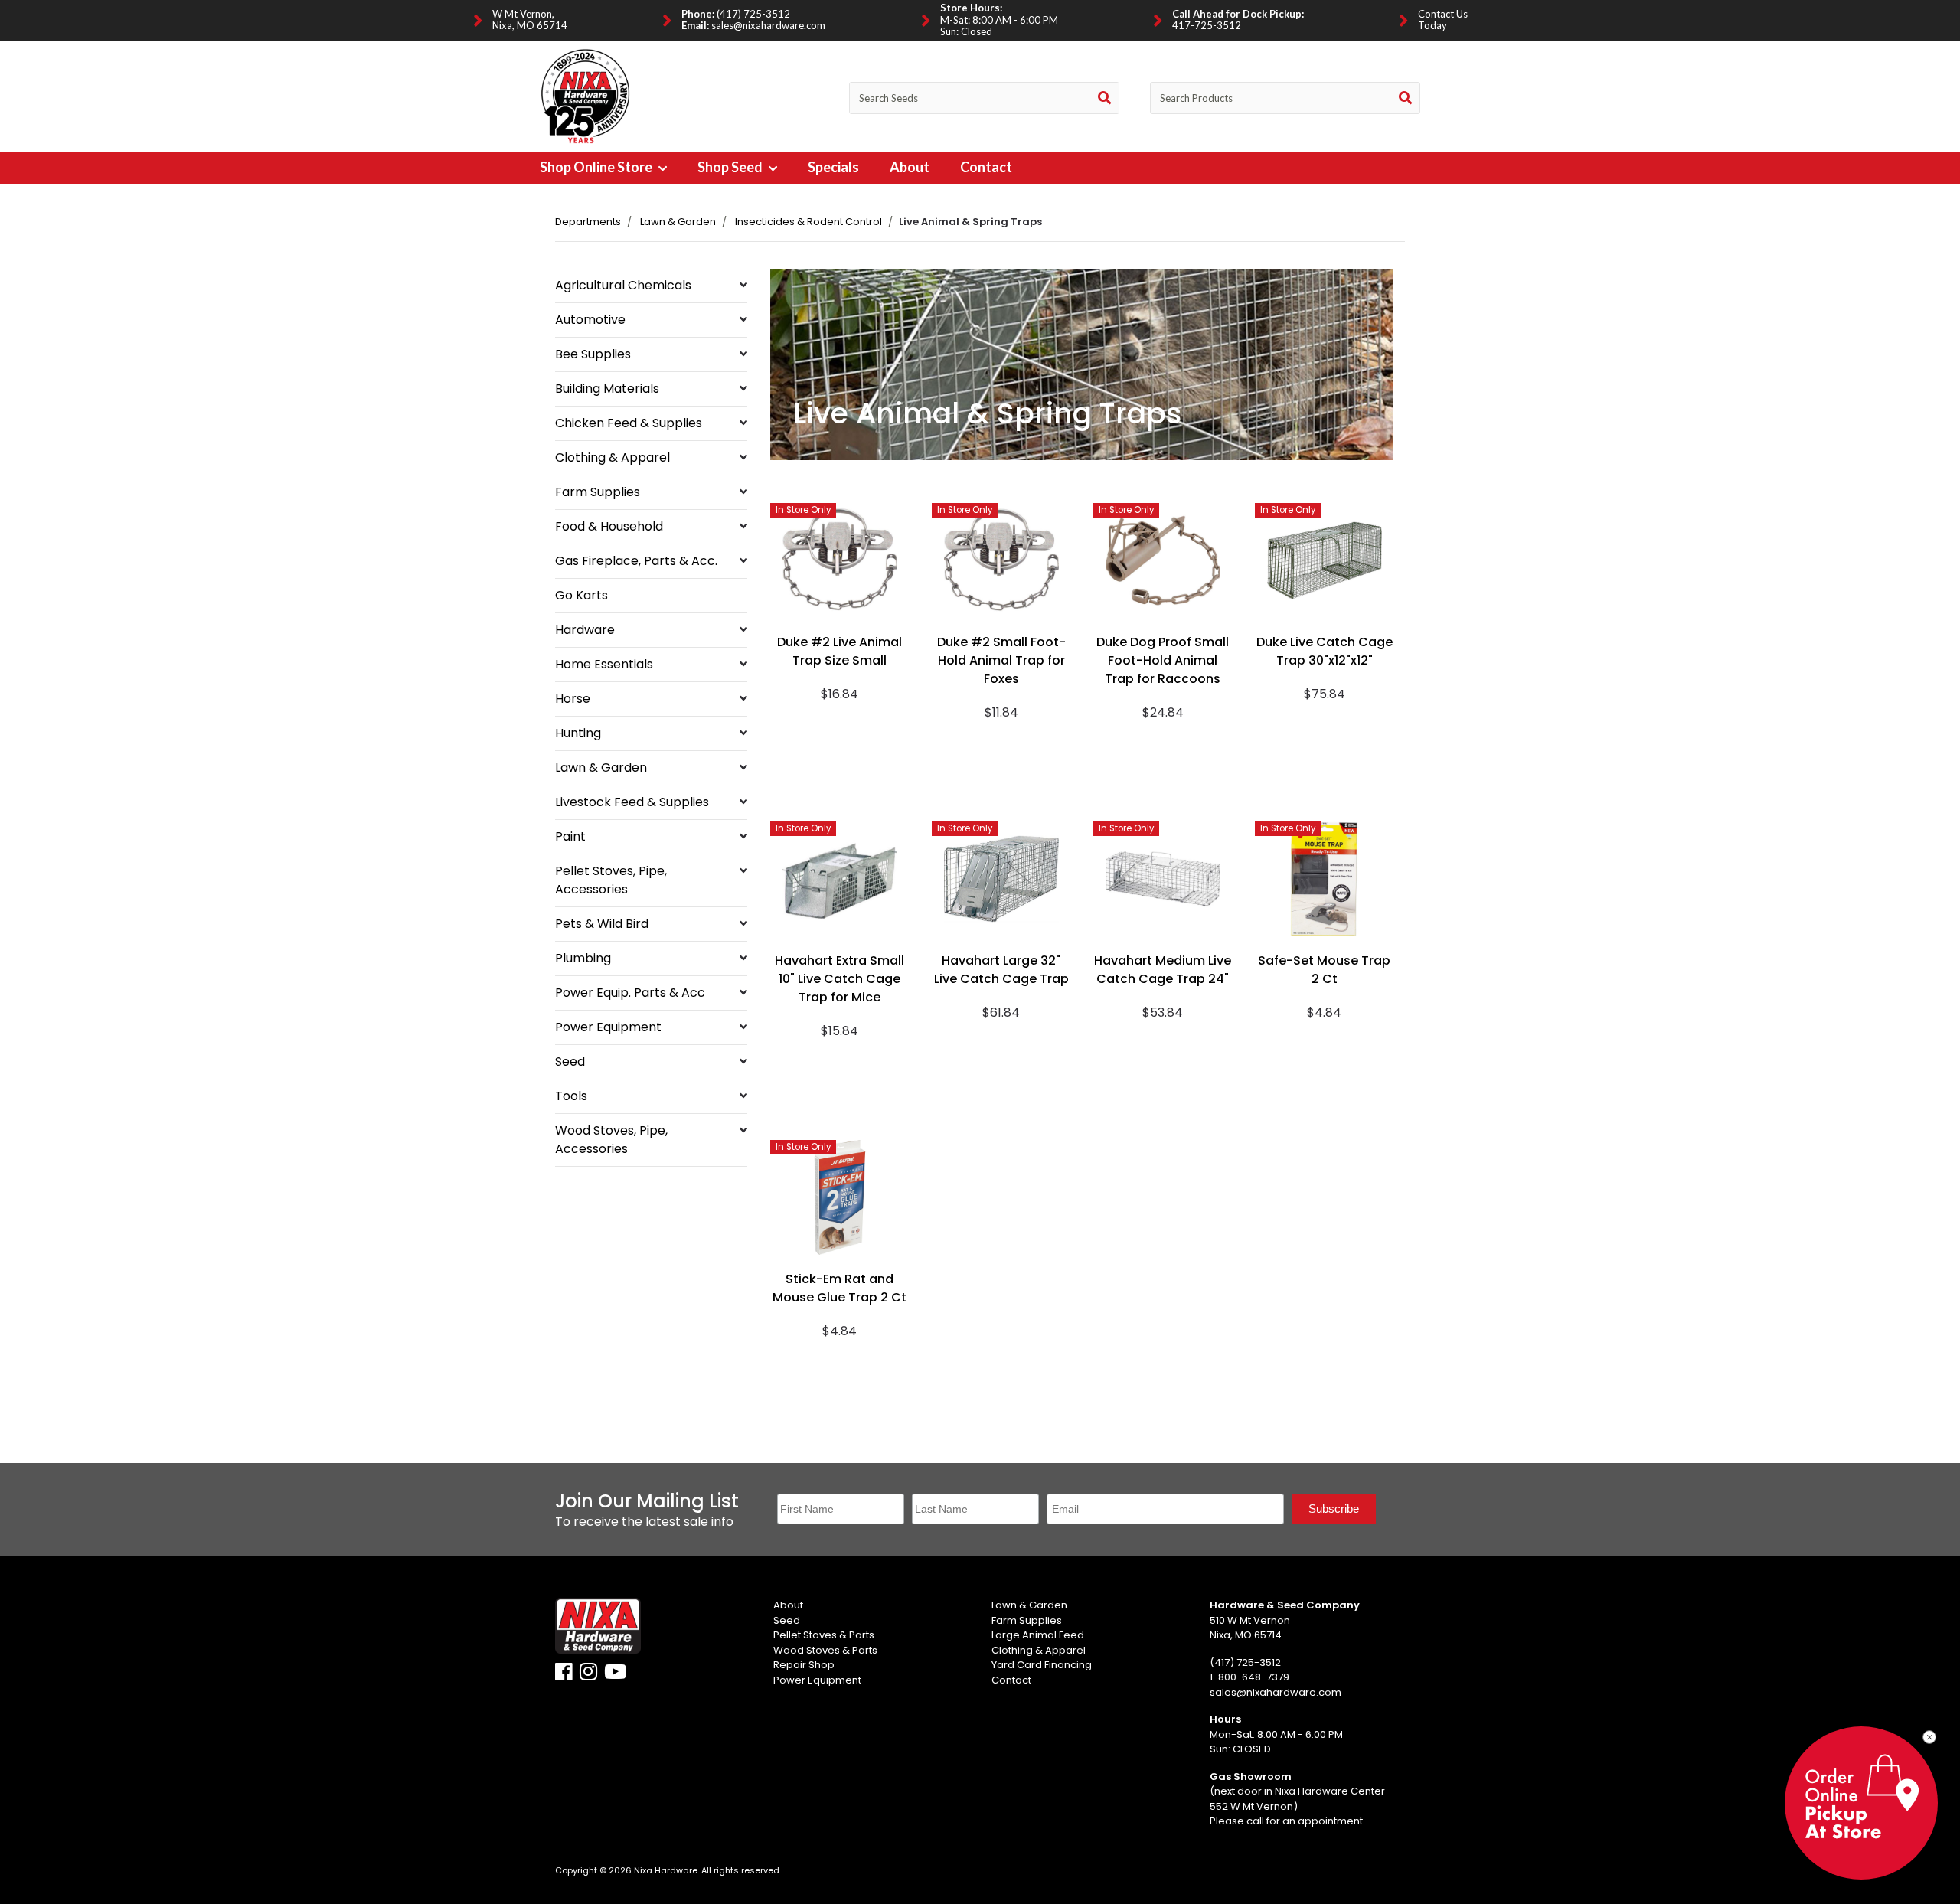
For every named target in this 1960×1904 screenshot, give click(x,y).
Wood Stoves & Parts (825, 1650)
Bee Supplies (593, 354)
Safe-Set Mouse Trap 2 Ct (1324, 970)
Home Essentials (604, 664)
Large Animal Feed (1038, 1635)
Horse (573, 699)
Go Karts (581, 595)
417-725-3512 (1207, 25)
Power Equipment (608, 1027)
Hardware (585, 630)
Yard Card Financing (1042, 1665)
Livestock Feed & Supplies (632, 802)
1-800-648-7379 (1249, 1677)
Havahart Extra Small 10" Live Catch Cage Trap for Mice (840, 979)
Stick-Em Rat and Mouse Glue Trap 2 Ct (840, 1288)
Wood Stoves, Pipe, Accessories (611, 1140)
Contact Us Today (1443, 20)
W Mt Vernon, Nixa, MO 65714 (530, 20)
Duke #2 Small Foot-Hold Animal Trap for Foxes (1001, 660)
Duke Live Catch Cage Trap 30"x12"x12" (1325, 651)
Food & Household (609, 526)
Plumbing (583, 958)
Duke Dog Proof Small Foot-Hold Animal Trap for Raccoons (1163, 660)
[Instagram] (588, 1675)
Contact (986, 167)
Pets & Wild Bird (602, 924)
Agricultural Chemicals (623, 285)
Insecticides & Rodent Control (808, 222)
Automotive (590, 320)
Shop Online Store (597, 167)
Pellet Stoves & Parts (824, 1635)
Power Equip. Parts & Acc (630, 993)
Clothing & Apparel (612, 457)
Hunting (578, 733)
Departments (588, 222)
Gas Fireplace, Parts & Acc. (636, 561)
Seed (570, 1061)
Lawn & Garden (678, 222)
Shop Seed (731, 167)
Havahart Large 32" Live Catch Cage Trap (1001, 970)
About (910, 167)
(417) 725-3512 (753, 14)
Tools (571, 1096)
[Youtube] (615, 1675)
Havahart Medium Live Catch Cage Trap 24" (1163, 970)
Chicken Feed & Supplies (629, 423)
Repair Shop (804, 1665)
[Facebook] (564, 1675)
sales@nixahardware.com (768, 25)
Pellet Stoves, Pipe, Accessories (611, 880)
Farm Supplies (598, 492)
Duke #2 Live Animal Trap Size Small (840, 651)
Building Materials (607, 389)
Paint (570, 836)
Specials (833, 167)
